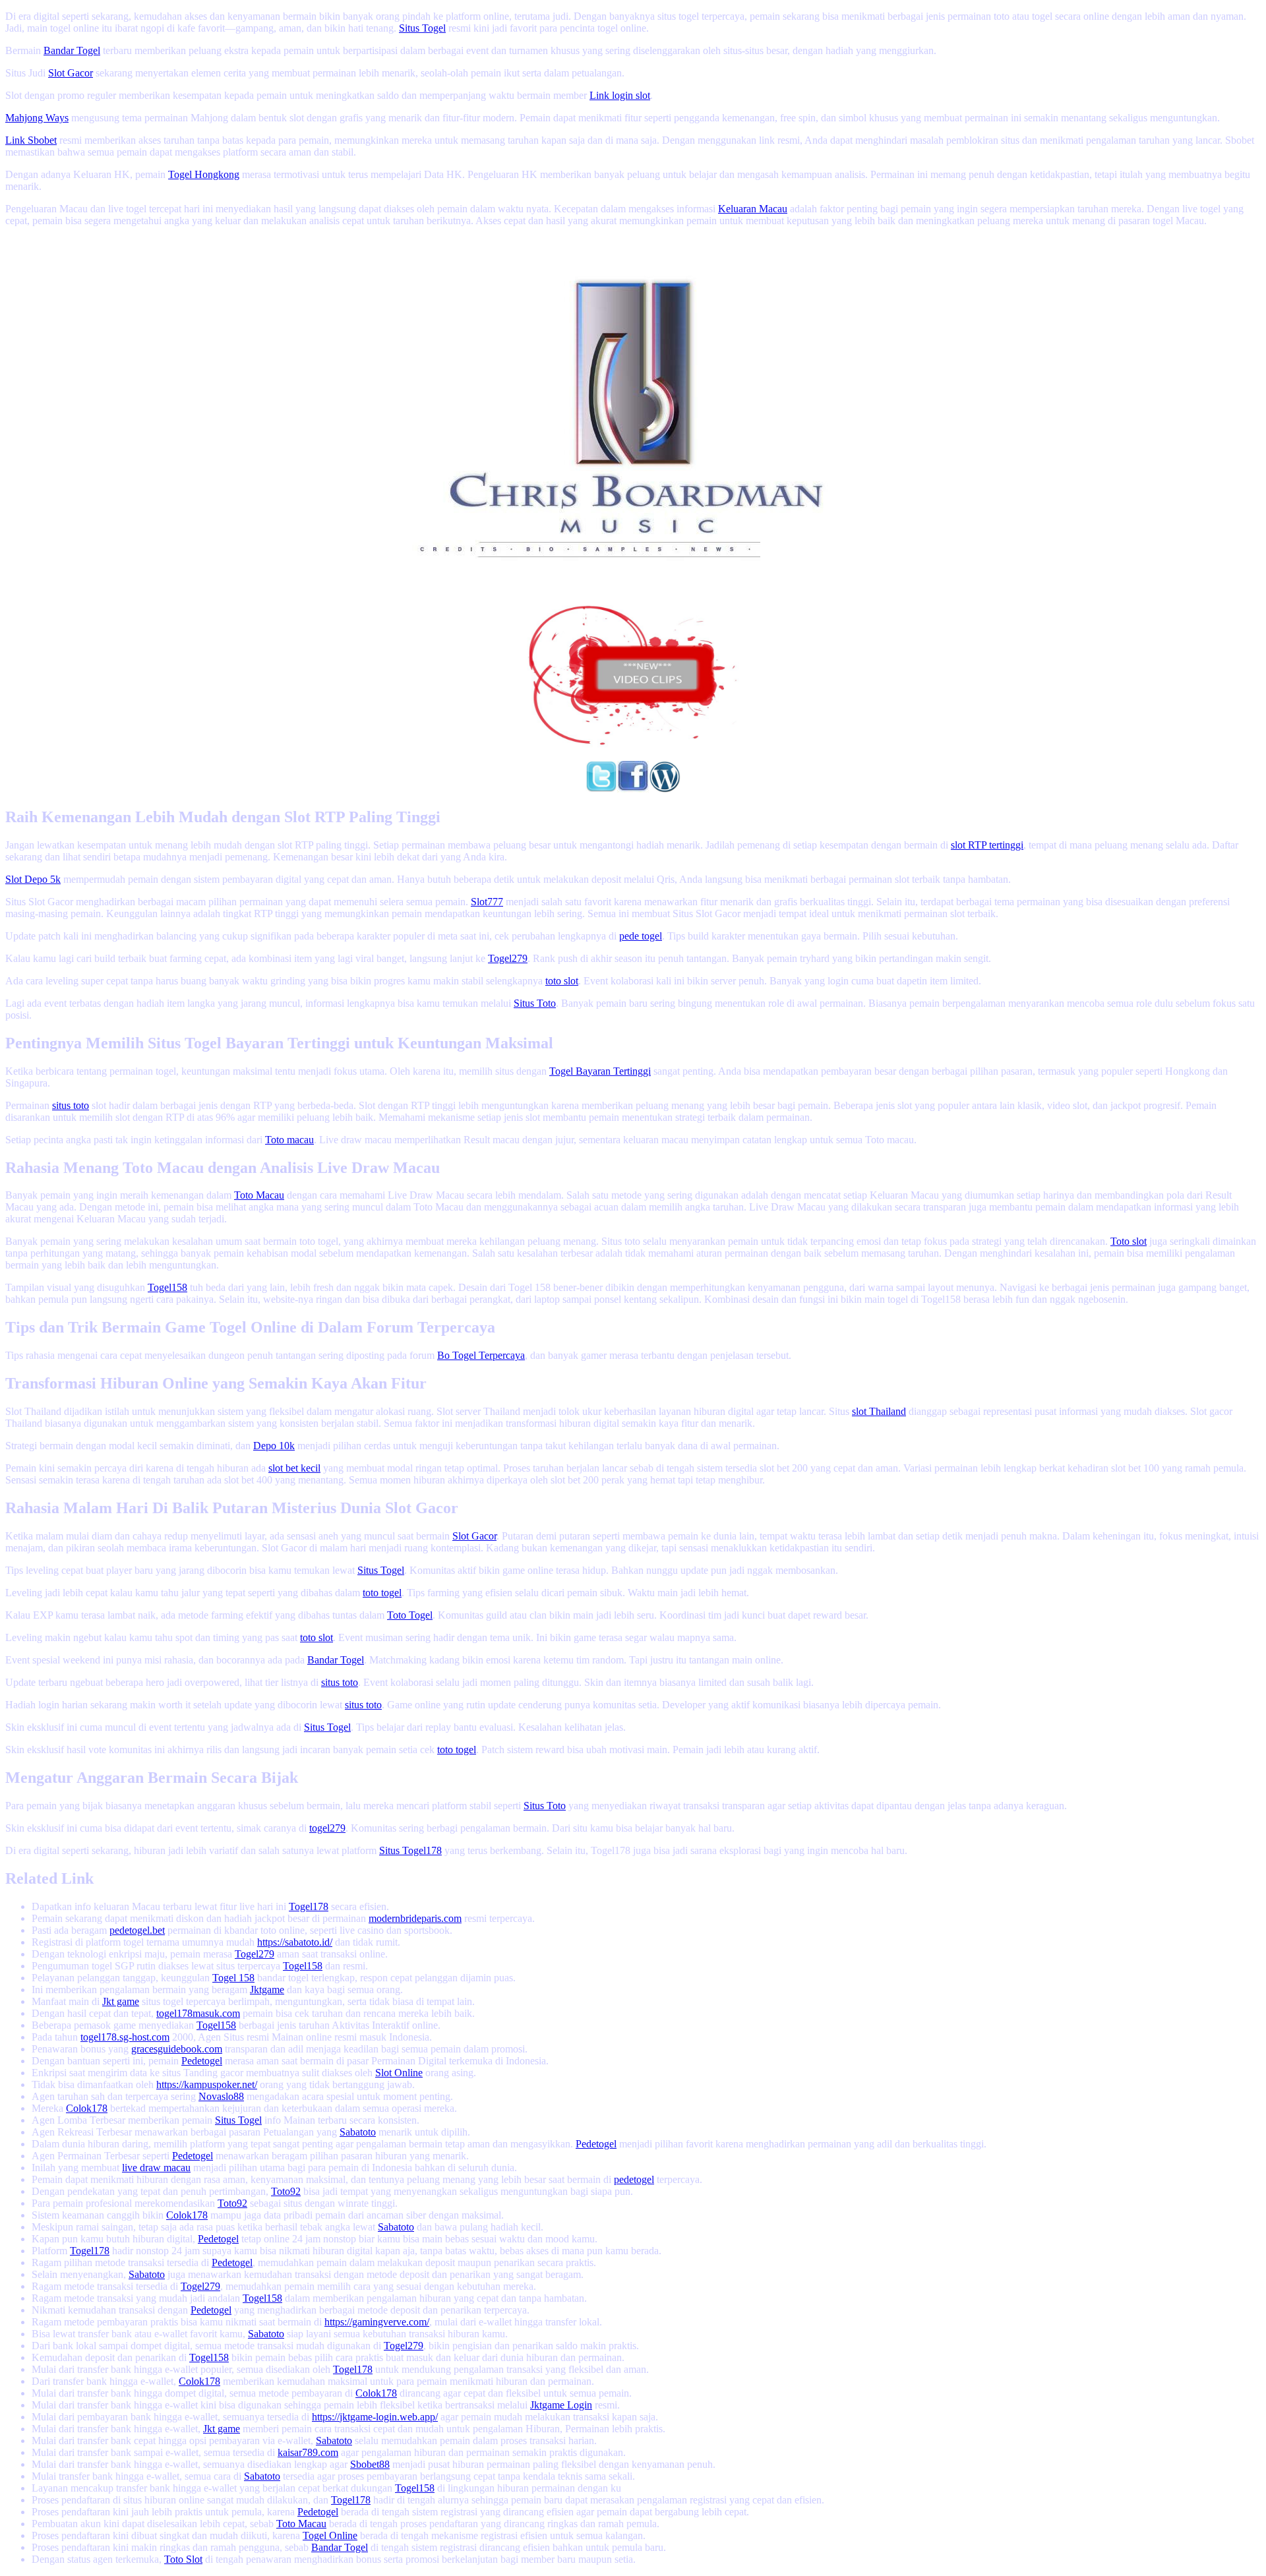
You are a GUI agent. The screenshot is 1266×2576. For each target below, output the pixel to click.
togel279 (327, 1828)
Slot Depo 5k (33, 879)
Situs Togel (422, 28)
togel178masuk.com (198, 2013)
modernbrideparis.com (415, 1918)
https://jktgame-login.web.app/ (375, 2417)
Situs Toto (535, 1003)
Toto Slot (183, 2559)
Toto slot (1129, 1241)
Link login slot (620, 95)
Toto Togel (410, 1615)
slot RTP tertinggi (987, 845)
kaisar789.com (308, 2452)
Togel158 (167, 1287)
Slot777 (487, 902)
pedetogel (634, 2179)
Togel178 (309, 1906)
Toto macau (289, 1140)
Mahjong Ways (37, 118)
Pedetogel (202, 2061)
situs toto (71, 1105)
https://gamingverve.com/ (377, 2322)
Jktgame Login (561, 2405)
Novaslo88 (221, 2096)
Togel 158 (233, 1978)
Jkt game (121, 2001)
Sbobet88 (370, 2464)
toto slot (562, 981)
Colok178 (87, 2108)
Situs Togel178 (410, 1850)
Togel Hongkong (204, 174)
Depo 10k (274, 1446)
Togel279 (508, 958)
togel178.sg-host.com (125, 2037)
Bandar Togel (72, 50)
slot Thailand (879, 1411)
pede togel (641, 936)
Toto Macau (259, 1195)
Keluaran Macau (753, 209)
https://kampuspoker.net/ (207, 2084)
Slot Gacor (71, 73)
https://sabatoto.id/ (295, 1942)
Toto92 (286, 2191)
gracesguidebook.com (177, 2049)
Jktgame (267, 1990)
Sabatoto (358, 2132)
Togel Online (330, 2535)
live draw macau (156, 2168)
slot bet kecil (294, 1468)
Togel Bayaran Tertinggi (600, 1071)
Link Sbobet (31, 140)
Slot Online (399, 2073)
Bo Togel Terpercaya (481, 1355)
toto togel (382, 1593)
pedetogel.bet (137, 1930)
